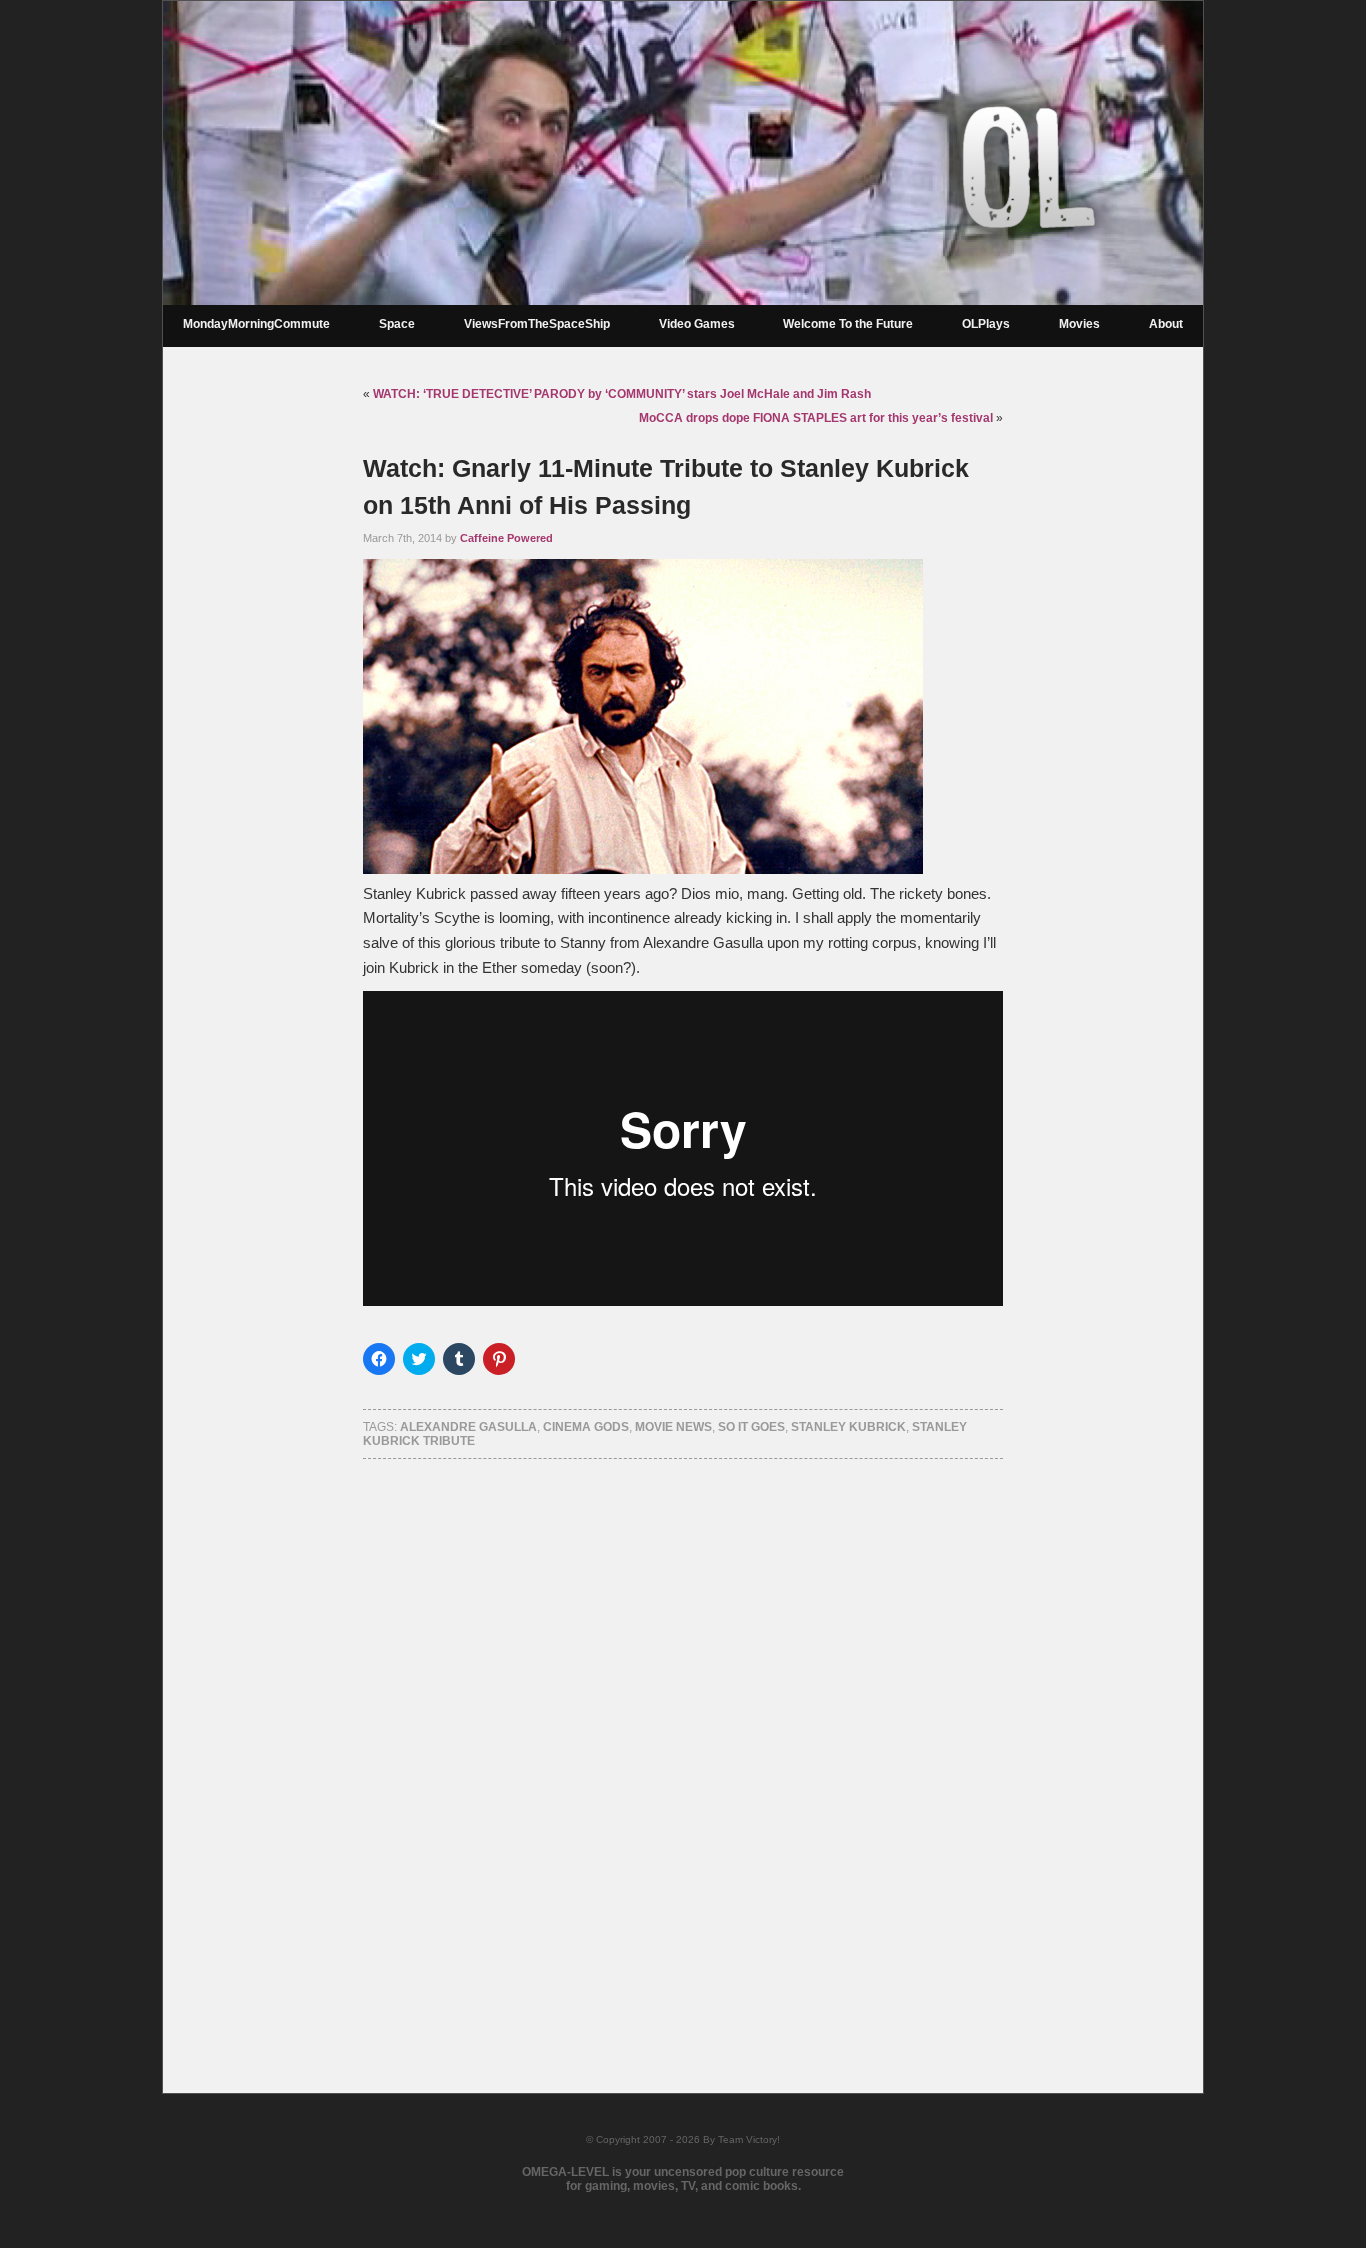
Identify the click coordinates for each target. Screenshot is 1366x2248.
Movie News (673, 1427)
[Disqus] (683, 1750)
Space (397, 324)
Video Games (697, 324)
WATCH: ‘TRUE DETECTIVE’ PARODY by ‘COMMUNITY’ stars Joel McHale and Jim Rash (622, 394)
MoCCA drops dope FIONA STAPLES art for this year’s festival (816, 418)
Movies (1079, 324)
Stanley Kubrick (848, 1427)
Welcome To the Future (848, 324)
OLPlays (986, 324)
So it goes (751, 1427)
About (1166, 324)
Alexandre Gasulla (468, 1427)
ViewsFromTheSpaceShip (537, 324)
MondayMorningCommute (256, 324)
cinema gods (586, 1427)
